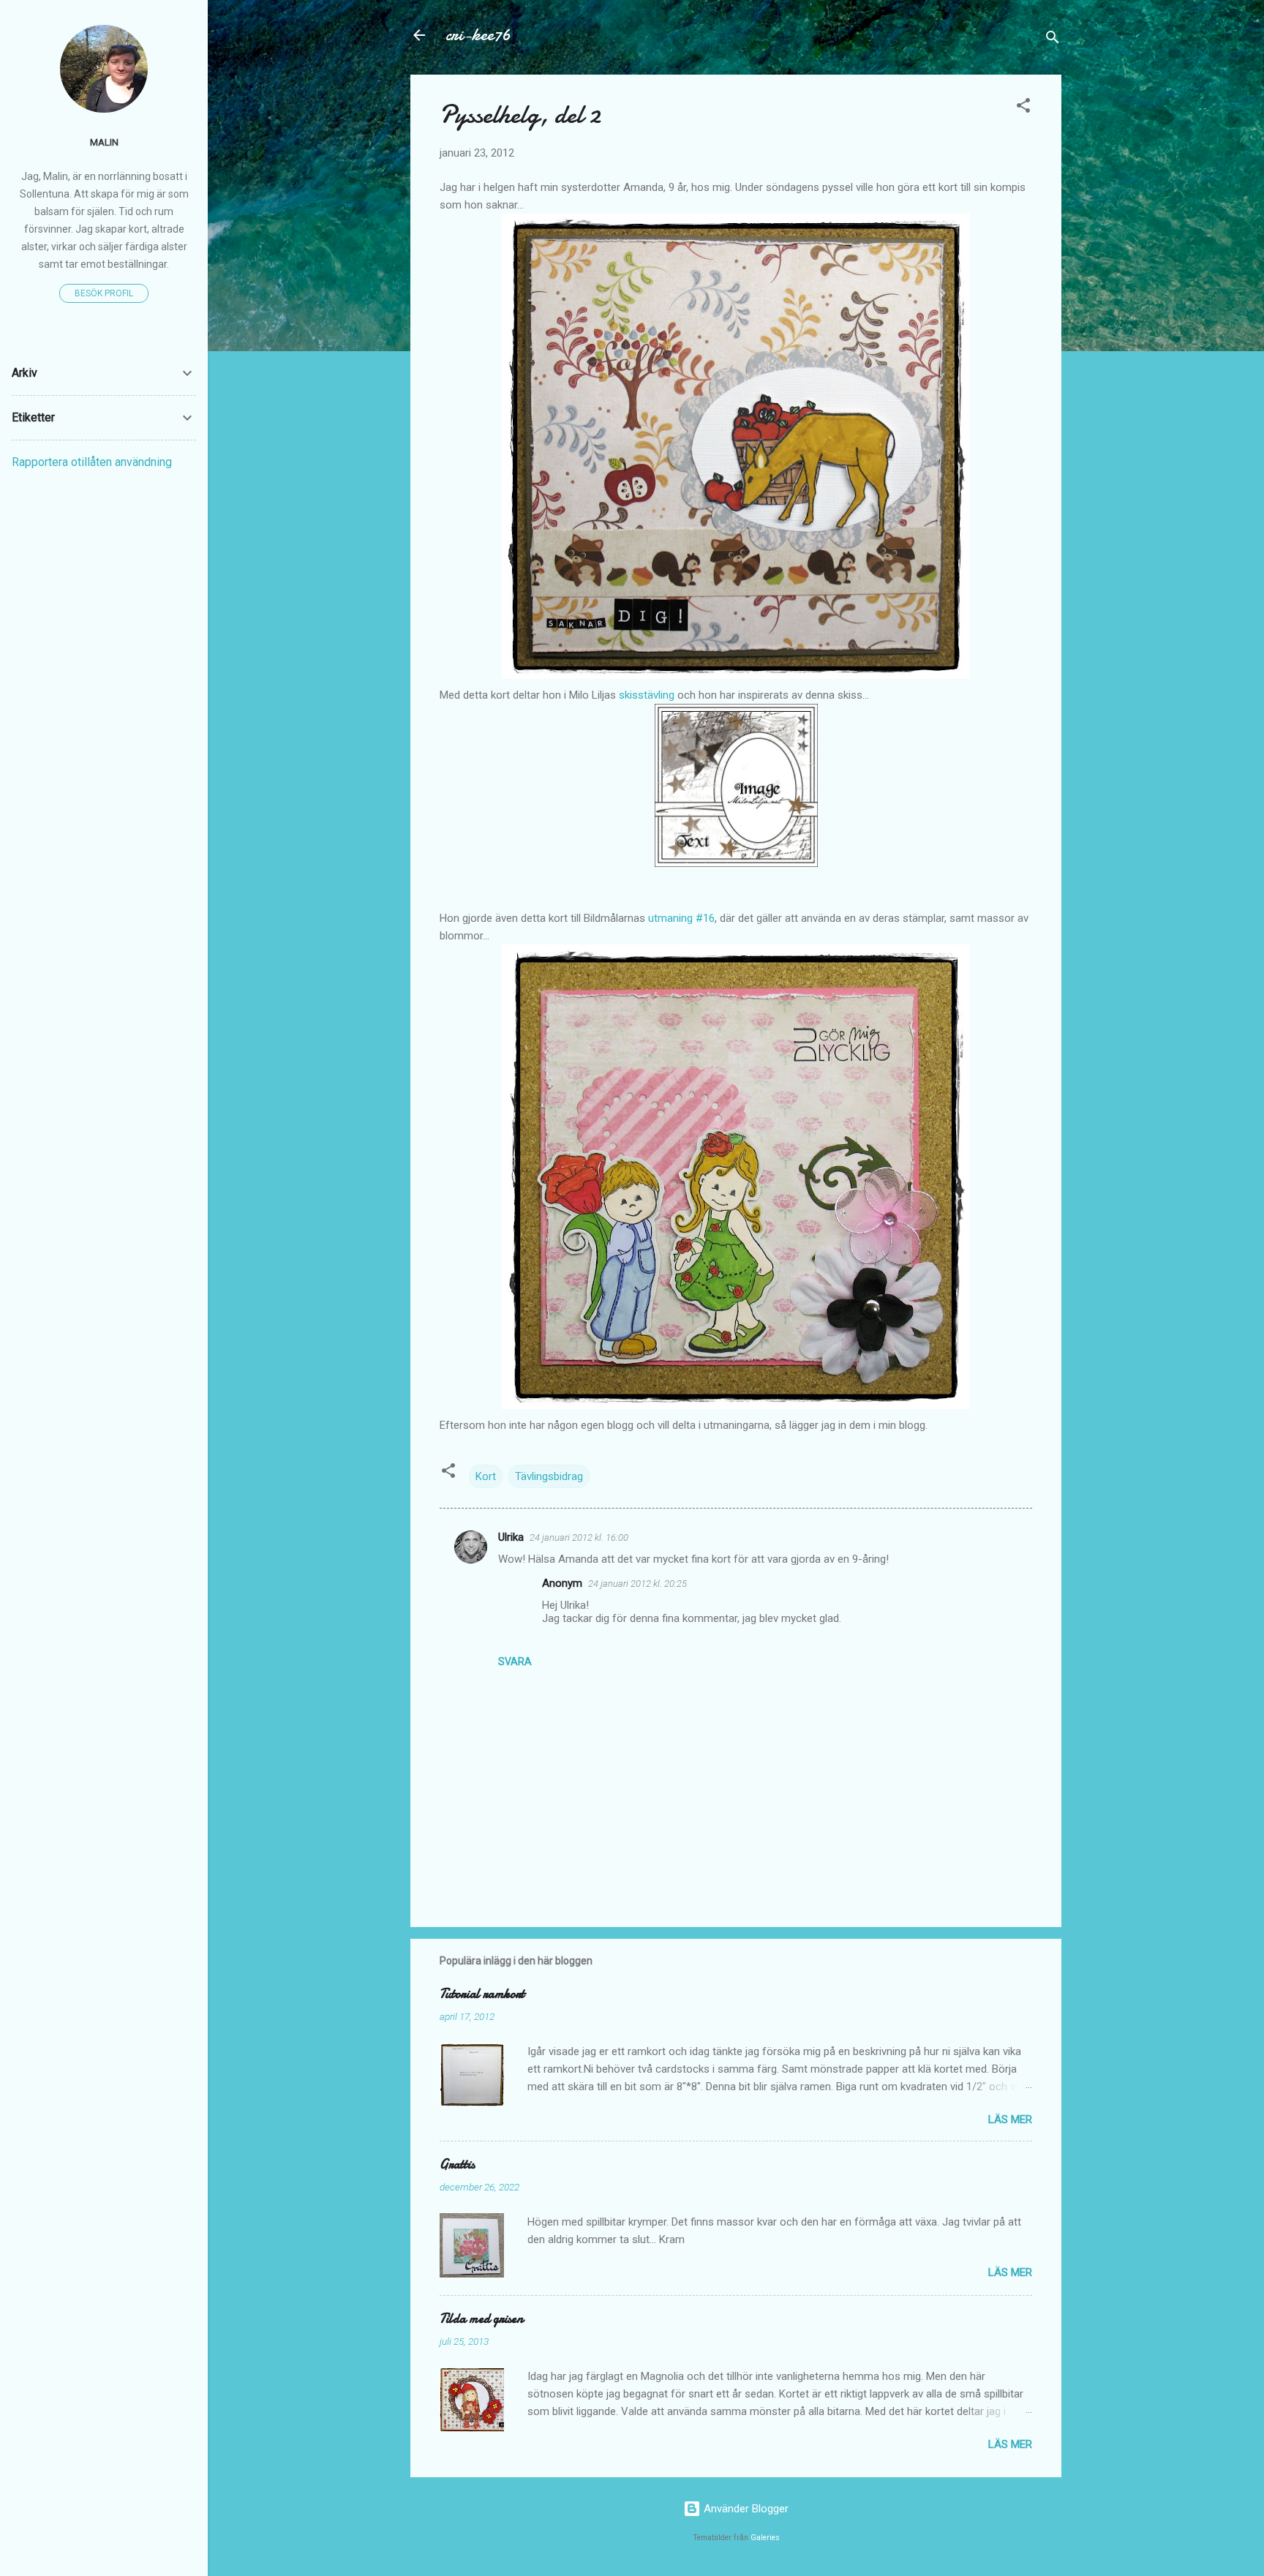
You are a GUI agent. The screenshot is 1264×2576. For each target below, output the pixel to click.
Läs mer (1010, 2119)
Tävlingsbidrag (549, 1476)
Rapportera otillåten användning (92, 462)
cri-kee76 (478, 35)
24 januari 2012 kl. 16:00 (579, 1537)
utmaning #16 (681, 918)
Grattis (457, 2164)
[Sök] (1053, 40)
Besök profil (104, 293)
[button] (1023, 108)
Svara (515, 1661)
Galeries (765, 2538)
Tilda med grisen (481, 2319)
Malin (104, 142)
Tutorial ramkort (482, 1994)
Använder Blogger (745, 2509)
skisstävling (647, 695)
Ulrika (511, 1537)
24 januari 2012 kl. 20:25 (637, 1584)
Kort (486, 1476)
